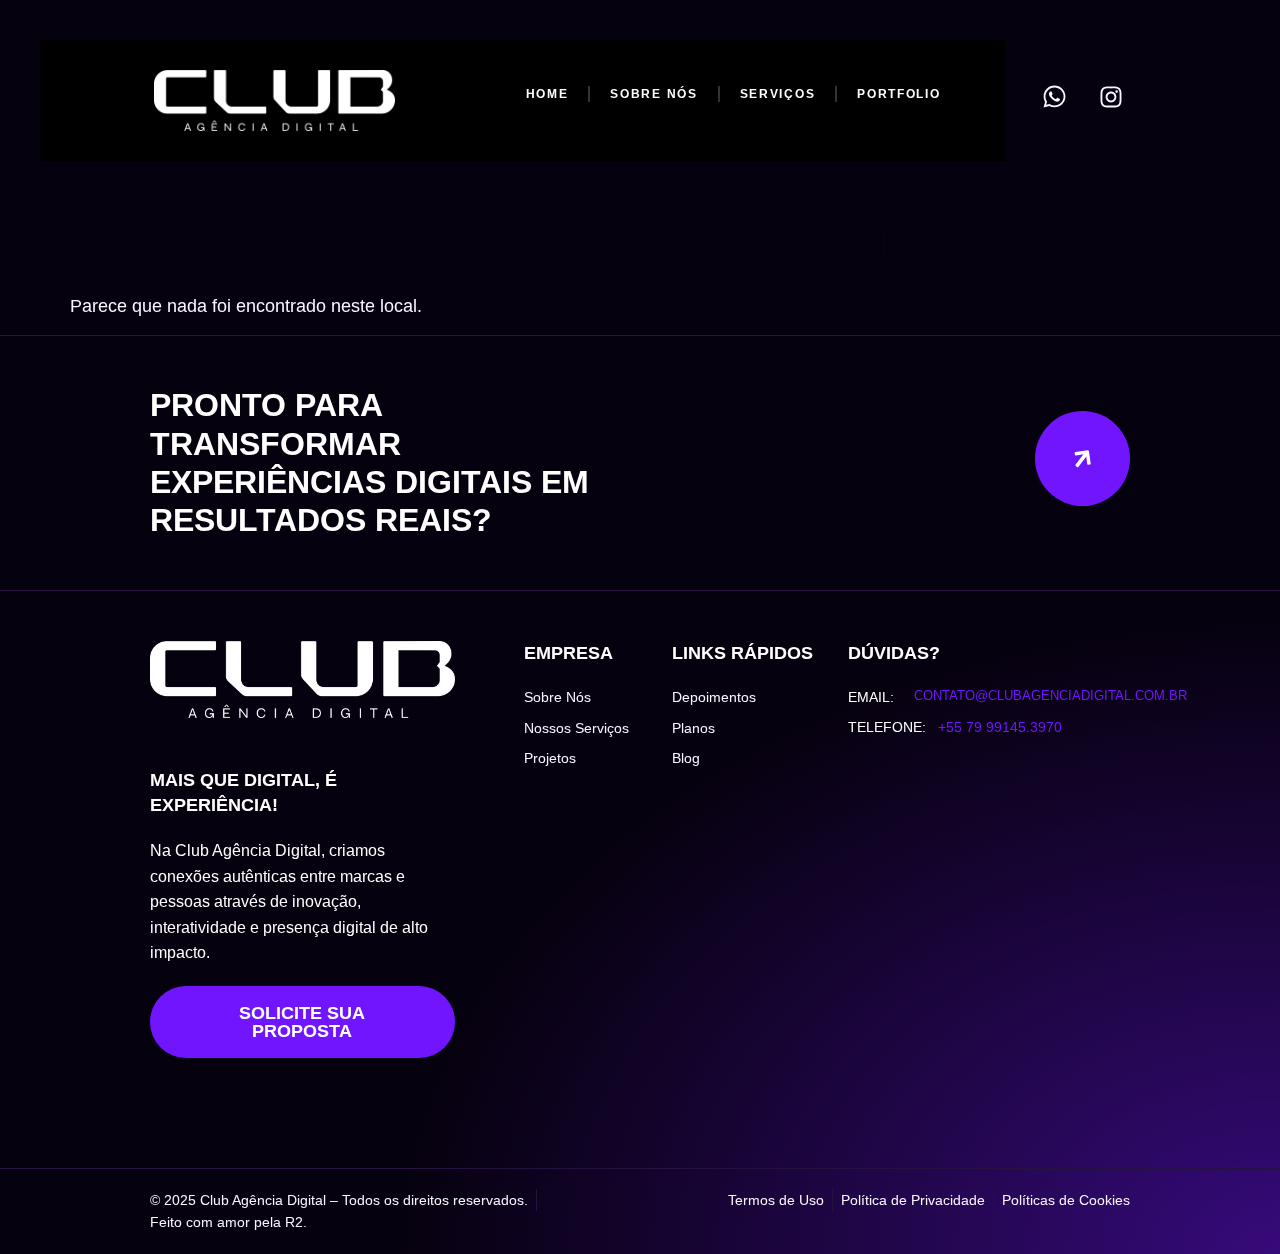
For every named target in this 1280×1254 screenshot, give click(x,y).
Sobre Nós (653, 94)
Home (546, 94)
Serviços (777, 94)
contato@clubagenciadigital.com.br (1050, 695)
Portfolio (898, 94)
